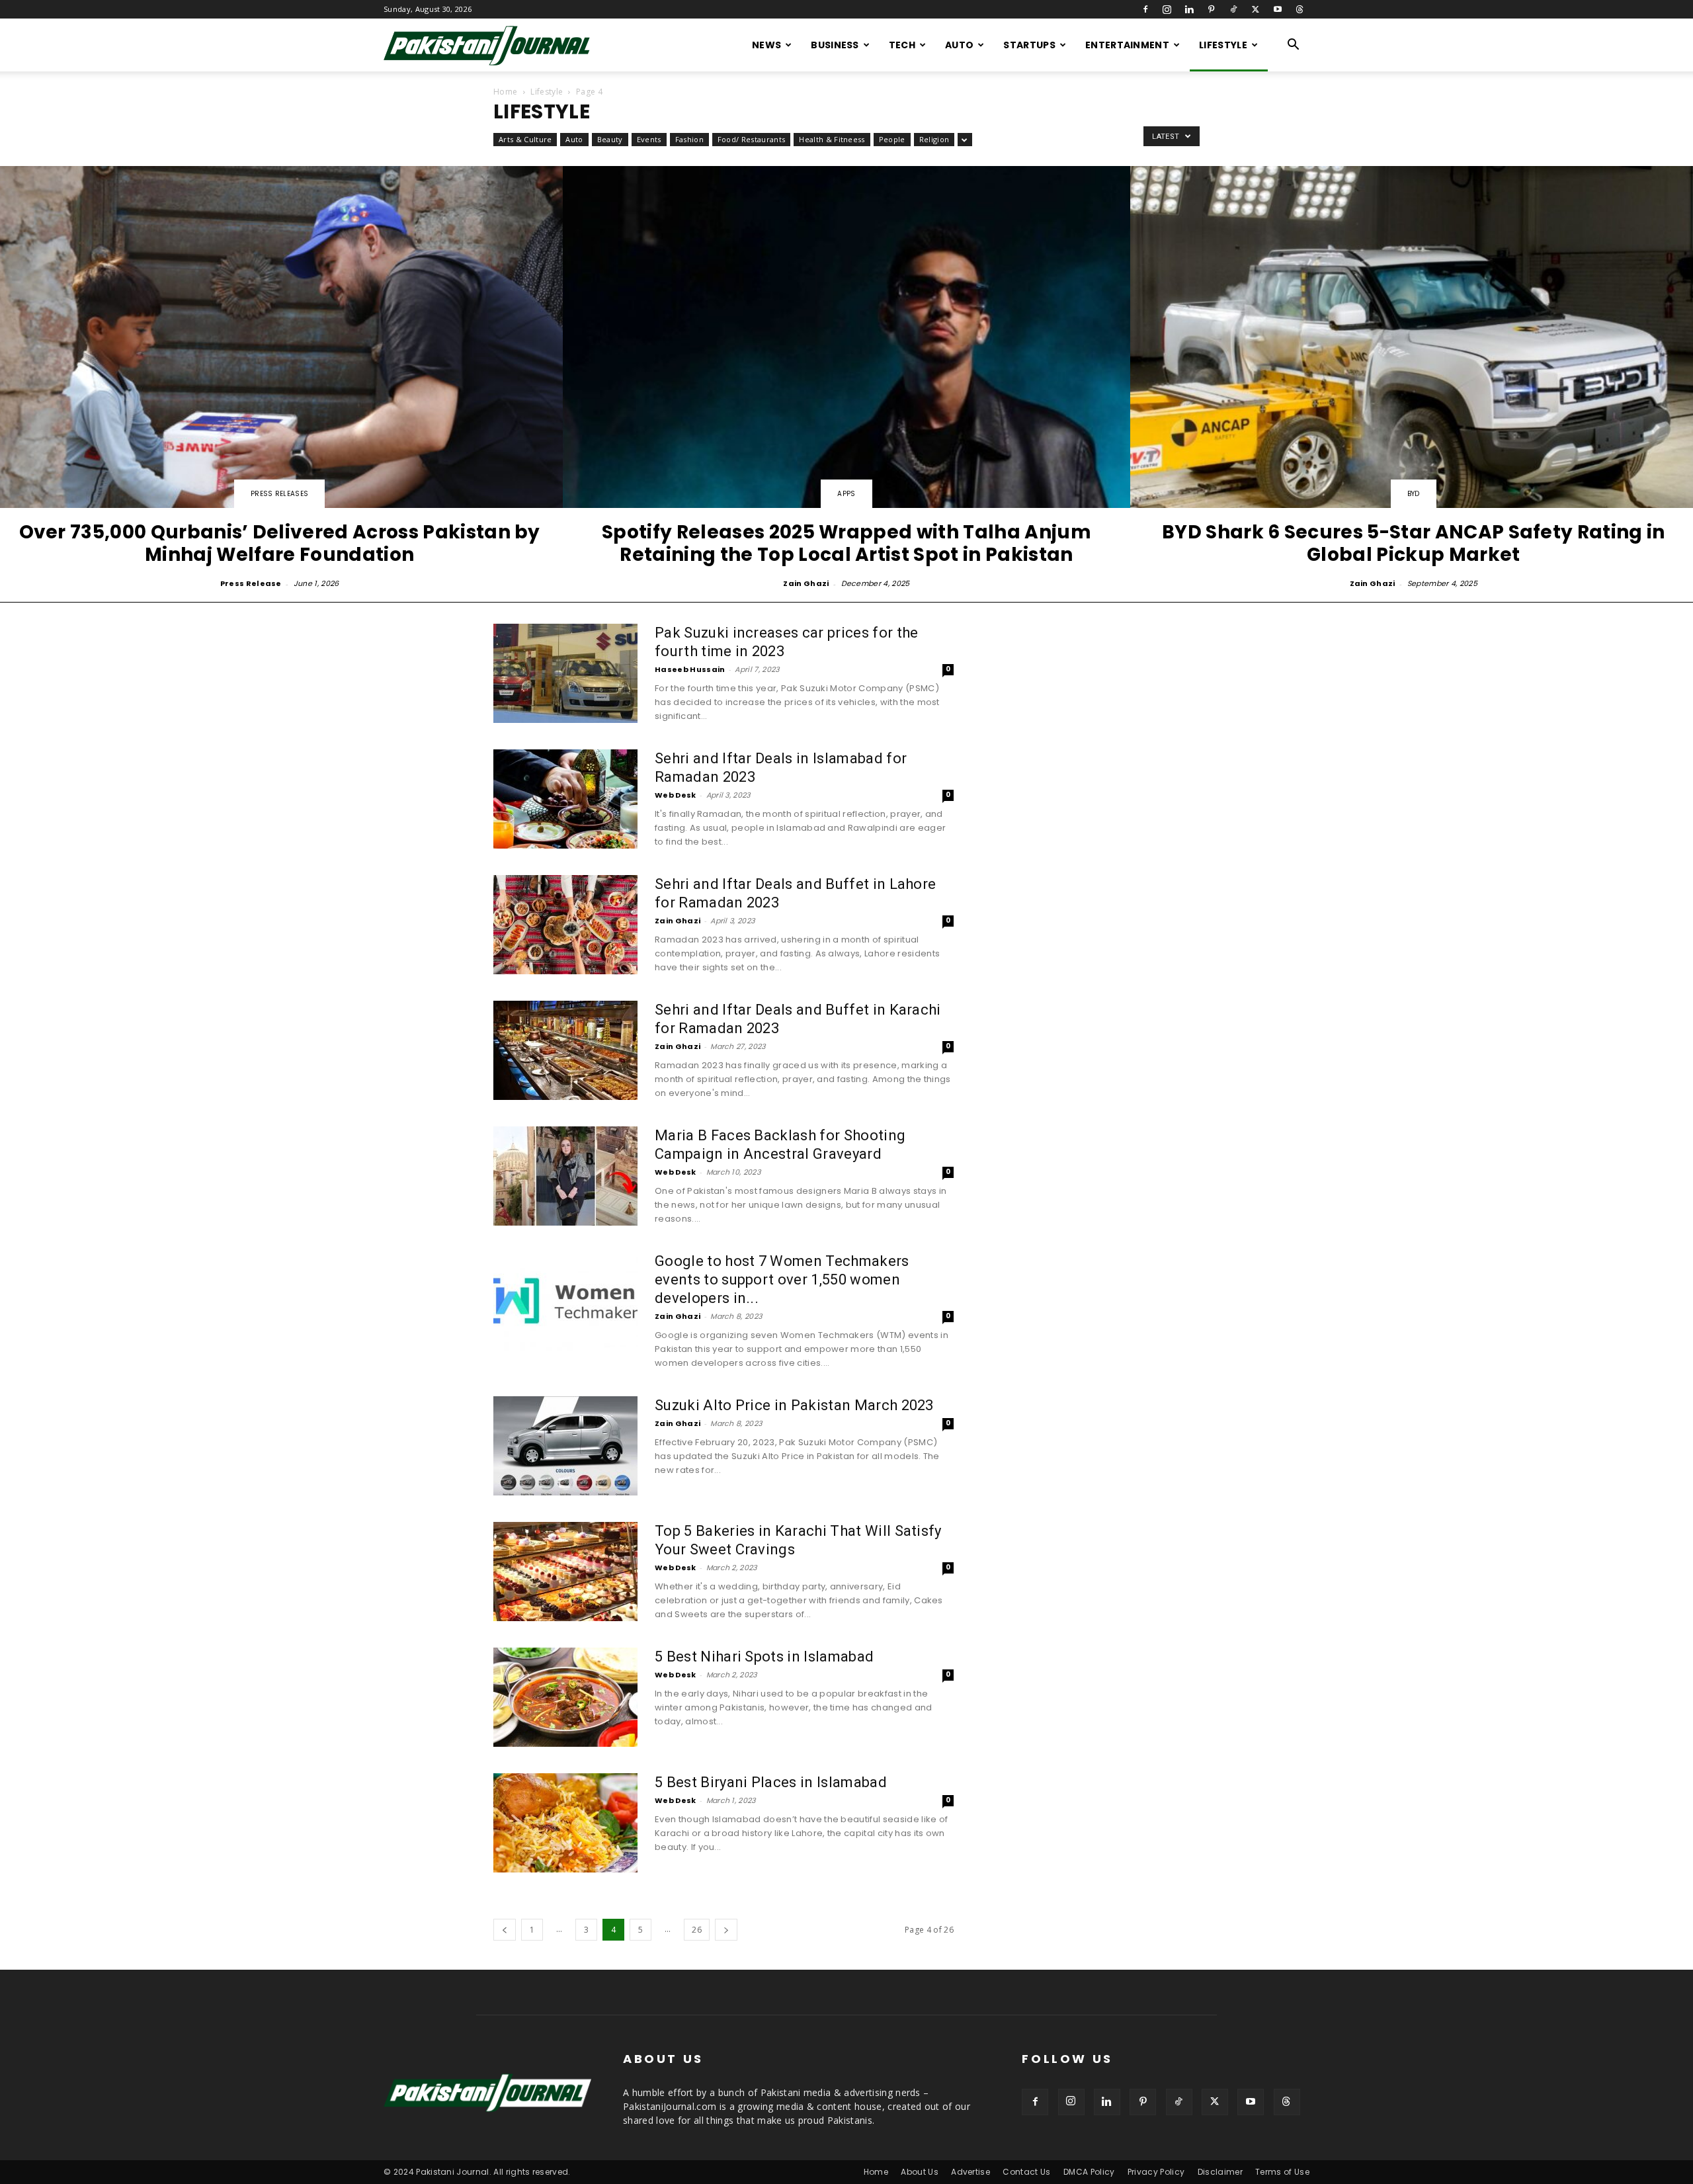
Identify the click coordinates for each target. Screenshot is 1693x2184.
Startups (1029, 45)
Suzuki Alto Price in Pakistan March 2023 (794, 1405)
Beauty (610, 139)
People (892, 139)
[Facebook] (1145, 9)
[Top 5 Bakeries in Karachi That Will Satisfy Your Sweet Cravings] (565, 1572)
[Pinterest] (1212, 9)
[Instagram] (1167, 9)
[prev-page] (505, 1930)
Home (505, 92)
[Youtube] (1278, 9)
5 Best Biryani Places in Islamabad (771, 1782)
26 (697, 1930)
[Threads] (1300, 9)
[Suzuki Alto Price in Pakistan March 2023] (565, 1446)
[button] (1294, 46)
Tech (902, 45)
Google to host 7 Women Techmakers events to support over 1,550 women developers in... (782, 1280)
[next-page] (726, 1930)
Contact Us (1026, 2172)
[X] (1255, 9)
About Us (920, 2172)
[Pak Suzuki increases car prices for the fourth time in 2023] (565, 673)
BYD (1414, 494)
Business (835, 45)
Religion (934, 139)
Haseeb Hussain (690, 669)
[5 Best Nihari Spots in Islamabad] (565, 1697)
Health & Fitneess (832, 139)
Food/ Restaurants (751, 139)
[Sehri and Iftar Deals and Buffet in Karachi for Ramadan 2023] (565, 1050)
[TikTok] (1233, 9)
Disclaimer (1220, 2172)
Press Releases (279, 494)
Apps (846, 494)
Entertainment (1127, 45)
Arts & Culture (525, 139)
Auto (959, 45)
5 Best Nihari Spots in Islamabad (764, 1657)
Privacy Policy (1156, 2172)
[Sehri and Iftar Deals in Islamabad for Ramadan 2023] (565, 799)
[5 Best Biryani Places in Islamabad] (565, 1823)
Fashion (689, 139)
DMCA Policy (1089, 2172)
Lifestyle (1223, 45)
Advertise (970, 2172)
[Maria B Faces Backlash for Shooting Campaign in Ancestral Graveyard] (565, 1176)
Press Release (251, 583)
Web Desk (676, 795)
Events (649, 139)
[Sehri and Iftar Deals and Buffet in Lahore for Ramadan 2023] (565, 925)
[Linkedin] (1189, 9)
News (766, 45)
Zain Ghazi (806, 583)
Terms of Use (1282, 2172)
